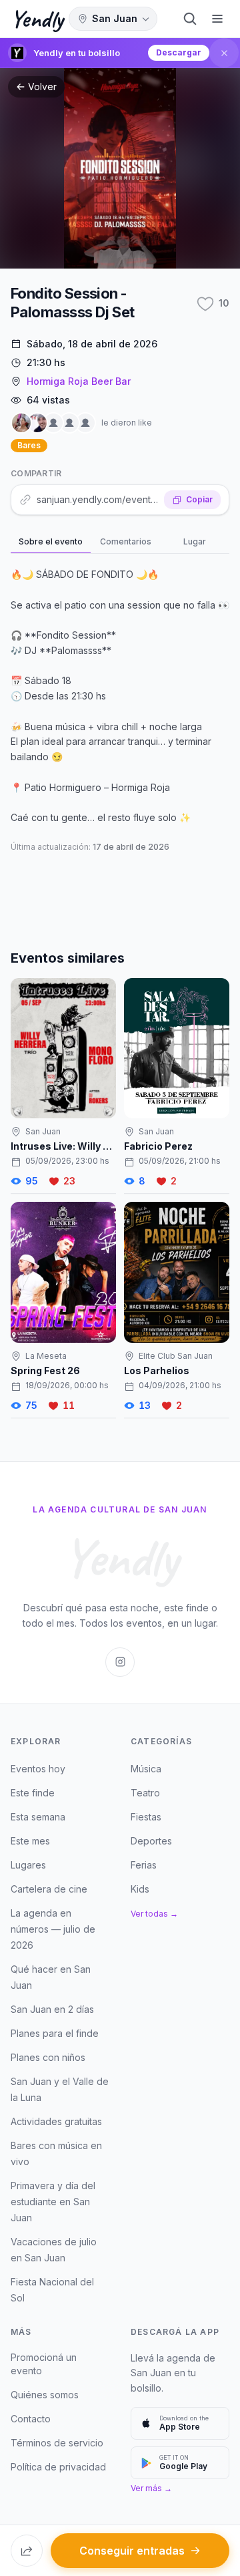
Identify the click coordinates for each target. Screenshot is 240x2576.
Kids (140, 1889)
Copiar (199, 499)
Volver (42, 87)
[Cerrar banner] (224, 53)
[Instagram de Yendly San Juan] (120, 1662)
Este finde (33, 1793)
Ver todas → (154, 1914)
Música (146, 1769)
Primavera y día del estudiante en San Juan (53, 2202)
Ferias (144, 1865)
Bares (29, 445)
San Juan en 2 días (52, 2009)
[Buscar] (190, 19)
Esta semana (38, 1817)
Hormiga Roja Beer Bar (79, 381)
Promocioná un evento (44, 2364)
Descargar (179, 52)
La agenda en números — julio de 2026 (53, 1929)
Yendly (37, 19)
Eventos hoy (38, 1769)
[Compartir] (27, 2551)
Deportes (151, 1841)
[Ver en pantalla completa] (120, 168)
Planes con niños (48, 2057)
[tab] (51, 542)
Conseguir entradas (132, 2551)
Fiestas (146, 1817)
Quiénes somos (45, 2395)
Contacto (31, 2419)
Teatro (145, 1793)
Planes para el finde (55, 2033)
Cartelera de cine (49, 1889)
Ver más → (151, 2488)
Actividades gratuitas (56, 2121)
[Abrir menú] (217, 19)
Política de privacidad (58, 2467)
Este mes (30, 1841)
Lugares (28, 1865)
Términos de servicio (57, 2443)
